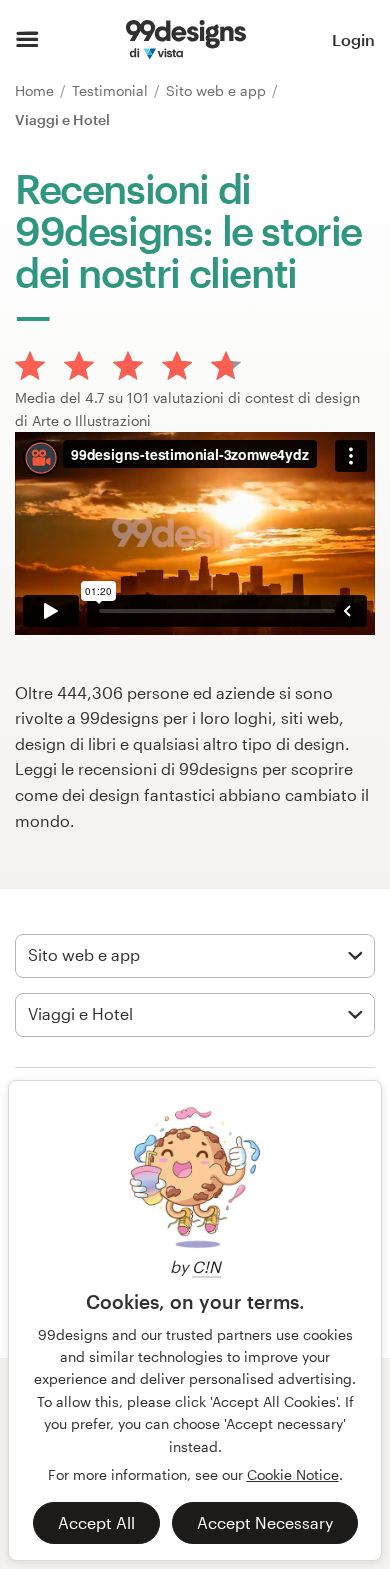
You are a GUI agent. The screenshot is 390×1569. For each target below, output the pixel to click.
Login (353, 39)
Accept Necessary (265, 1522)
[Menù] (27, 40)
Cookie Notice (293, 1474)
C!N (206, 1266)
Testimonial (112, 90)
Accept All (96, 1522)
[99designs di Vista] (186, 40)
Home (36, 90)
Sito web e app (218, 90)
